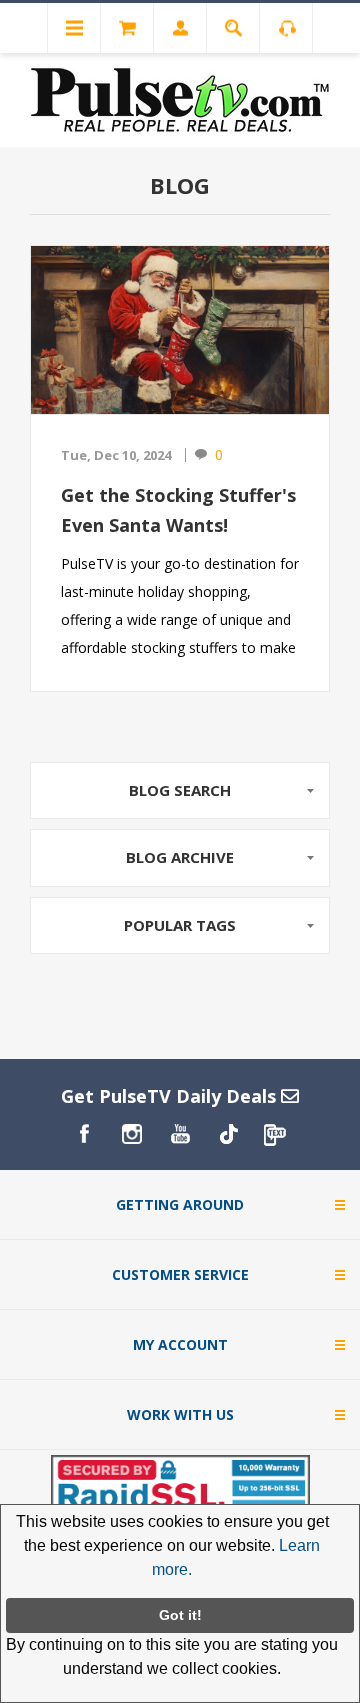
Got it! (180, 1615)
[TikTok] (228, 1134)
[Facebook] (84, 1134)
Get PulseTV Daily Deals (171, 1096)
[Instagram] (132, 1134)
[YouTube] (180, 1134)
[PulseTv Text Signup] (276, 1134)
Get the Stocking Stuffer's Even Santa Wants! (178, 510)
